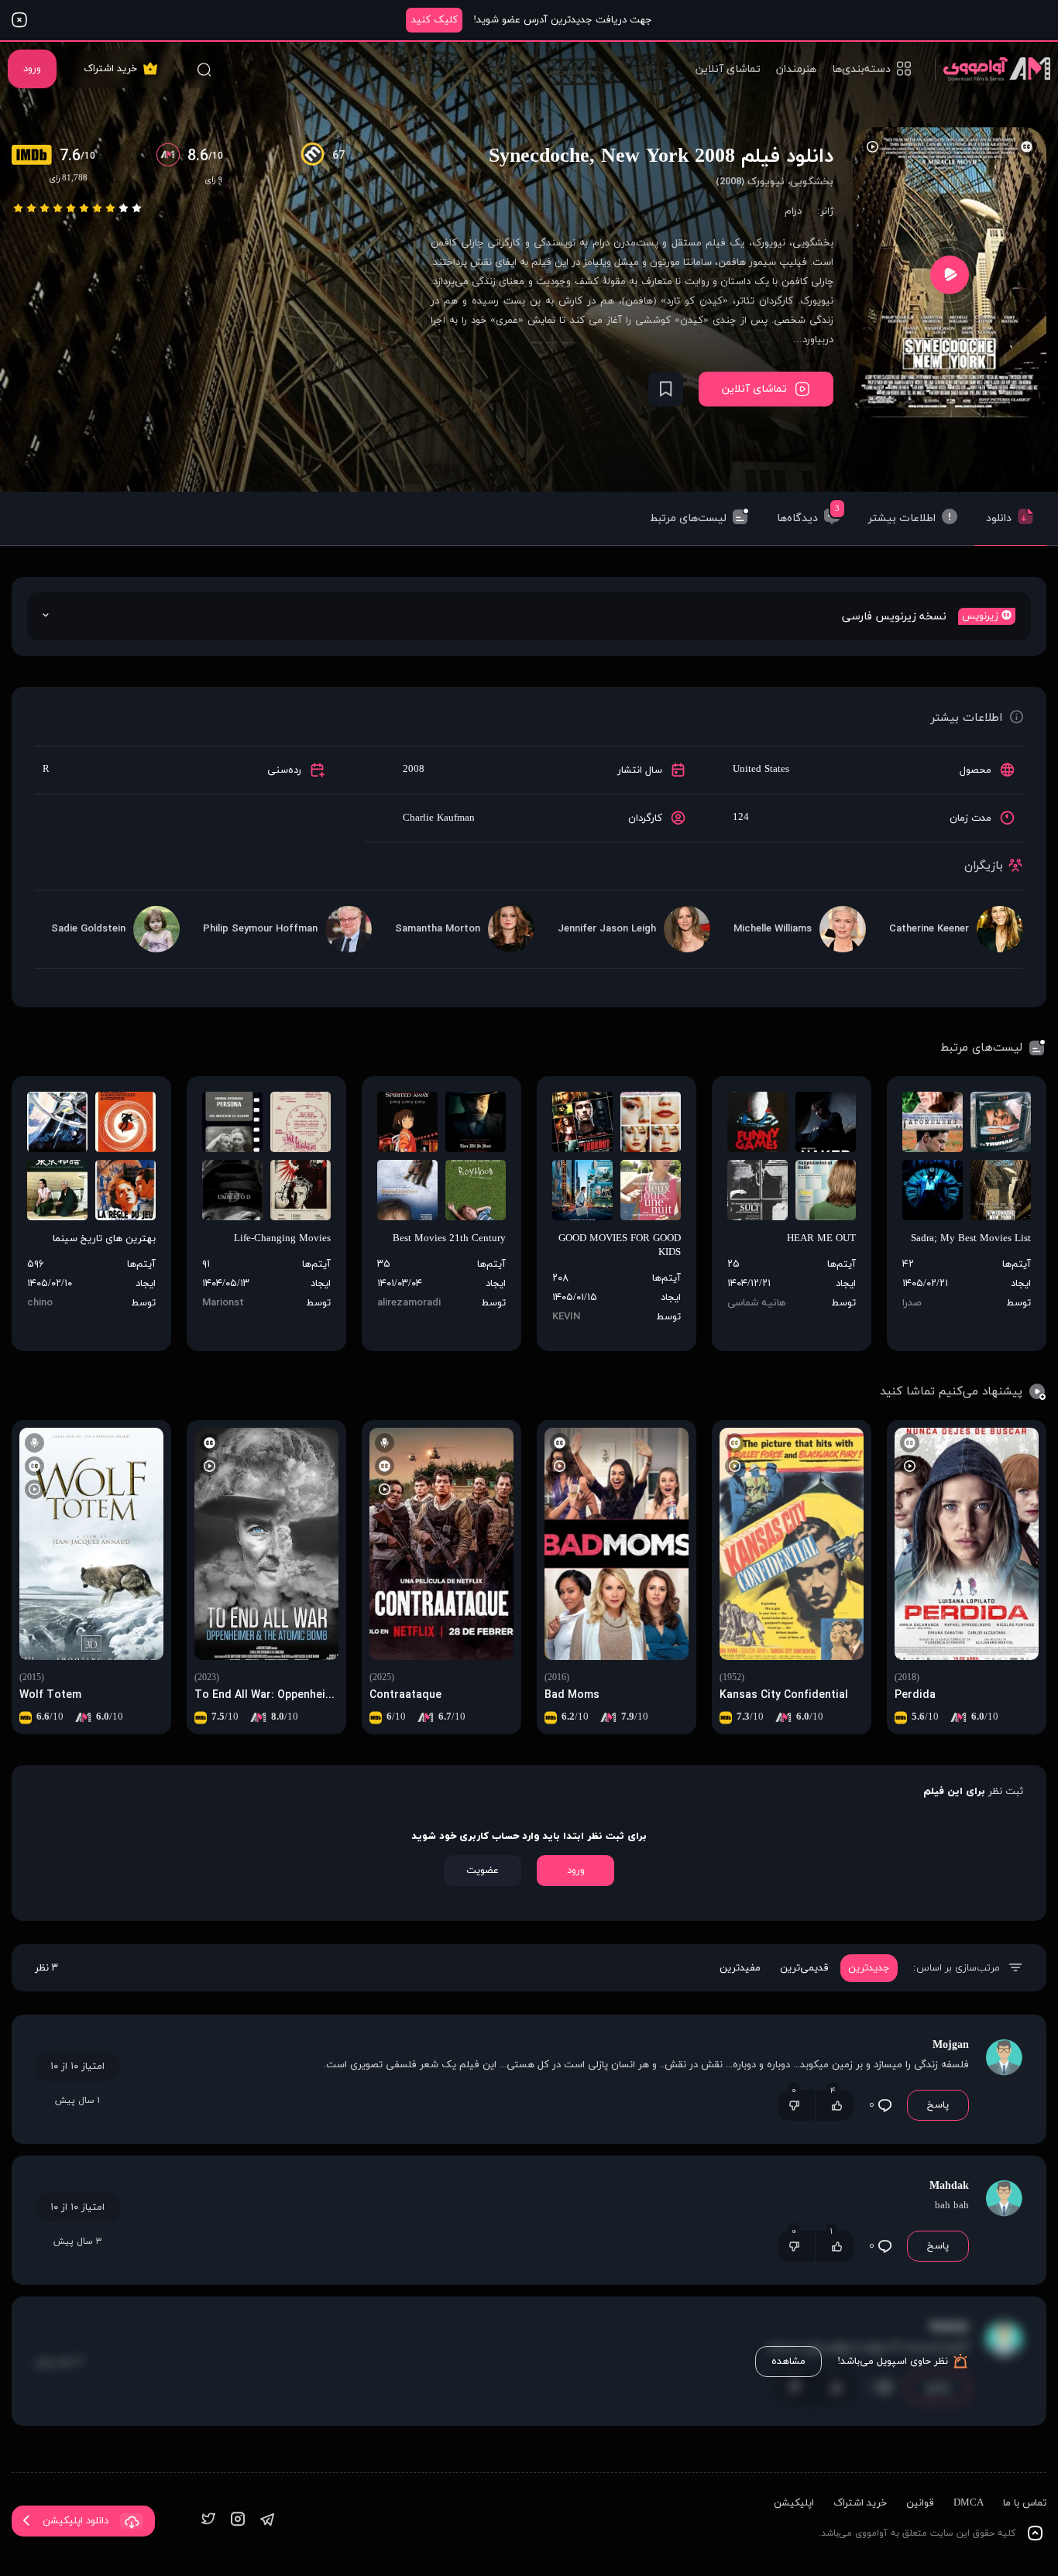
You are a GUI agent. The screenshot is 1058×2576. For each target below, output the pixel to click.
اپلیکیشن (794, 2503)
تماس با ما (1025, 2503)
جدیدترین (869, 1968)
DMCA (969, 2503)
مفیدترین (740, 1968)
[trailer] (950, 274)
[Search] (204, 69)
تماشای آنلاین (728, 69)
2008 (414, 770)
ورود (32, 69)
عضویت (483, 1871)
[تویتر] (208, 2521)
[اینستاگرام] (238, 2521)
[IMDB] (36, 156)
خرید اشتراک (110, 69)
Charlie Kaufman (439, 818)
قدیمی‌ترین (804, 1968)
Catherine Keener (929, 929)
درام (793, 211)
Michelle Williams (773, 929)
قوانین (920, 2503)
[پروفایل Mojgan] (1004, 2079)
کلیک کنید (435, 20)
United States (761, 770)
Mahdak (949, 2186)
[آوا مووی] (993, 69)
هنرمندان (796, 69)
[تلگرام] (267, 2521)
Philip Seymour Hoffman (260, 929)
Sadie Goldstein (88, 929)
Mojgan (951, 2045)
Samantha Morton (438, 929)
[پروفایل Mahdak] (1004, 2220)
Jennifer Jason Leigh (607, 929)
